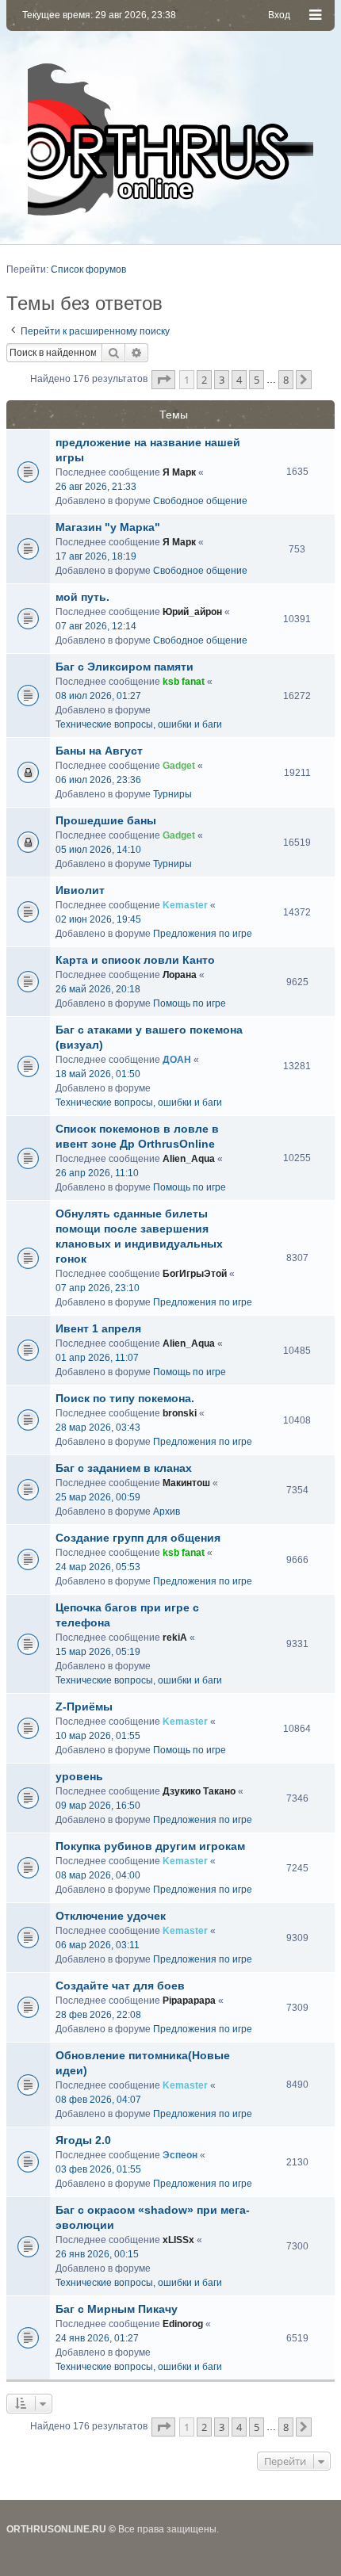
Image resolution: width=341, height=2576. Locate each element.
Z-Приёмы (84, 1707)
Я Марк (179, 472)
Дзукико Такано (199, 1791)
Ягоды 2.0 (83, 2140)
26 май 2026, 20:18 (98, 989)
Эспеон (180, 2155)
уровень (79, 1776)
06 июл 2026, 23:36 (98, 780)
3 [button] (222, 380)
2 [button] (204, 380)
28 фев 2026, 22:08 (98, 2015)
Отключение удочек (111, 1916)
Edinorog (183, 2324)
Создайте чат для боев (120, 1986)
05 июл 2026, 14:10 (98, 850)
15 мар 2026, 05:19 (98, 1652)
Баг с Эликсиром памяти (125, 667)
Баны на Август (99, 751)
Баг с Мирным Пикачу (117, 2309)
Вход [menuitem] (279, 15)
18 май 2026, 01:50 (98, 1074)
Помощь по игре (190, 1003)
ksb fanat (184, 682)
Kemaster (185, 905)
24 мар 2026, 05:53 (98, 1567)
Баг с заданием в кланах (124, 1468)
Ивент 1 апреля (98, 1328)
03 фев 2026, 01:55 (98, 2169)
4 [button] (239, 380)
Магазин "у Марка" (108, 527)
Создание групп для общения (138, 1538)
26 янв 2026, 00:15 (97, 2254)
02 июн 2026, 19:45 (98, 919)
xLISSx (178, 2240)
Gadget (179, 766)
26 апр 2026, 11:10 (97, 1173)
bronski (180, 1413)
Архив (167, 1512)
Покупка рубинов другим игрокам (150, 1846)
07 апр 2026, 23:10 (98, 1288)
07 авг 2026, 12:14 (96, 626)
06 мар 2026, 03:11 (98, 1945)
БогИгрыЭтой (195, 1274)
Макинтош (186, 1483)
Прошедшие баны (106, 820)
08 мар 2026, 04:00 (98, 1875)
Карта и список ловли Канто (135, 960)
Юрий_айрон (192, 612)
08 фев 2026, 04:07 (98, 2100)
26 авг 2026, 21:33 (96, 487)
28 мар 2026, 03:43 (98, 1428)
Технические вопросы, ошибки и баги (139, 724)
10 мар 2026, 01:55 (98, 1736)
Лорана (180, 975)
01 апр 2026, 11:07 (97, 1358)
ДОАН (177, 1060)
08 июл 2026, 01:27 (98, 696)
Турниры (172, 794)
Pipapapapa (189, 2001)
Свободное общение (200, 501)
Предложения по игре (203, 934)
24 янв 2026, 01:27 (97, 2338)
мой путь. (82, 597)
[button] (163, 380)
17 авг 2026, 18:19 (96, 556)
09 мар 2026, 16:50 (98, 1806)
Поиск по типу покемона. (125, 1398)
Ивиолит (80, 890)
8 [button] (286, 380)
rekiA (175, 1638)
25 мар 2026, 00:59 (98, 1497)
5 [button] (257, 380)
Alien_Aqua (189, 1159)
